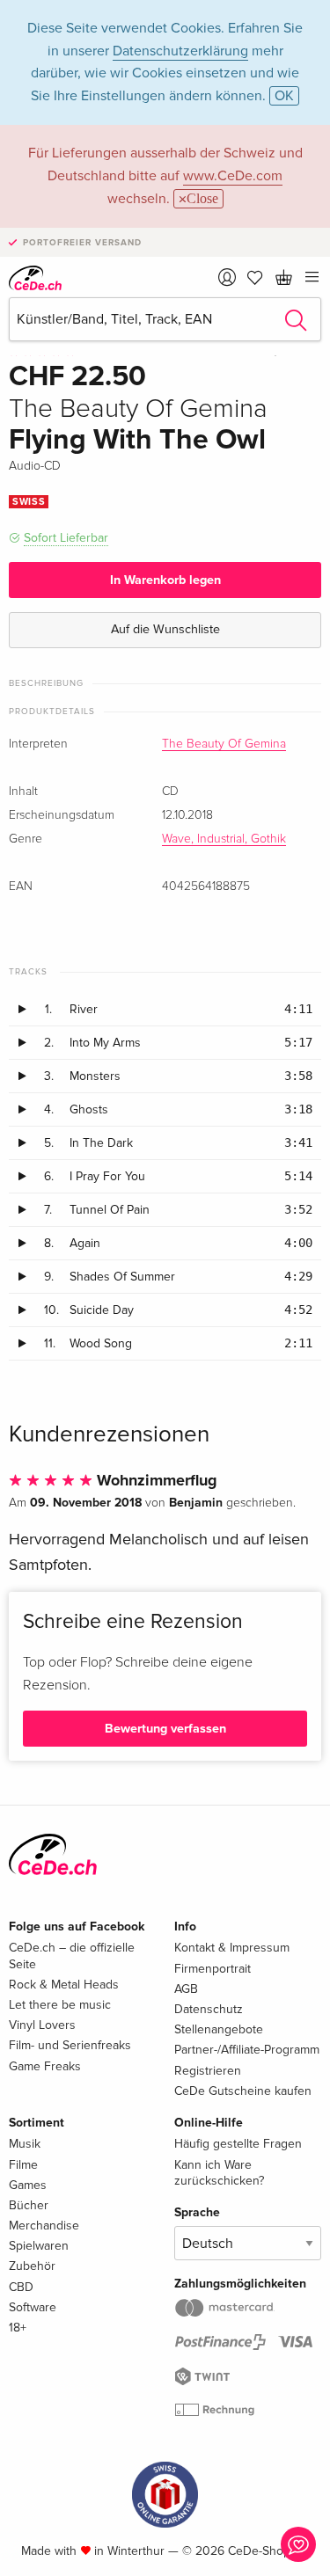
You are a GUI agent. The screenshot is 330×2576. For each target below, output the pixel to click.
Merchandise (44, 2226)
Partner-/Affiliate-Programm (247, 2050)
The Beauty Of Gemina (224, 744)
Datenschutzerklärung (180, 51)
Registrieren (208, 2071)
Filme (23, 2165)
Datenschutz (209, 2009)
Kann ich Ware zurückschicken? (219, 2173)
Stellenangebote (219, 2029)
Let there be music (60, 2005)
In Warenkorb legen (165, 580)
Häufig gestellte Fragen (238, 2144)
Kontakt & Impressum (232, 1948)
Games (28, 2185)
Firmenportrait (213, 1969)
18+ (18, 2328)
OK (284, 96)
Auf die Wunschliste (165, 629)
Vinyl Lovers (42, 2025)
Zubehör (32, 2266)
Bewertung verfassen (165, 1729)
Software (33, 2307)
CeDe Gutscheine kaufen (243, 2091)
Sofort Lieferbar (66, 538)
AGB (186, 1989)
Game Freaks (45, 2066)
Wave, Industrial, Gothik (224, 839)
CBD (21, 2287)
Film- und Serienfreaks (70, 2045)
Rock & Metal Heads (64, 1985)
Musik (25, 2144)
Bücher (29, 2205)
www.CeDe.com (233, 176)
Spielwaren (39, 2246)
